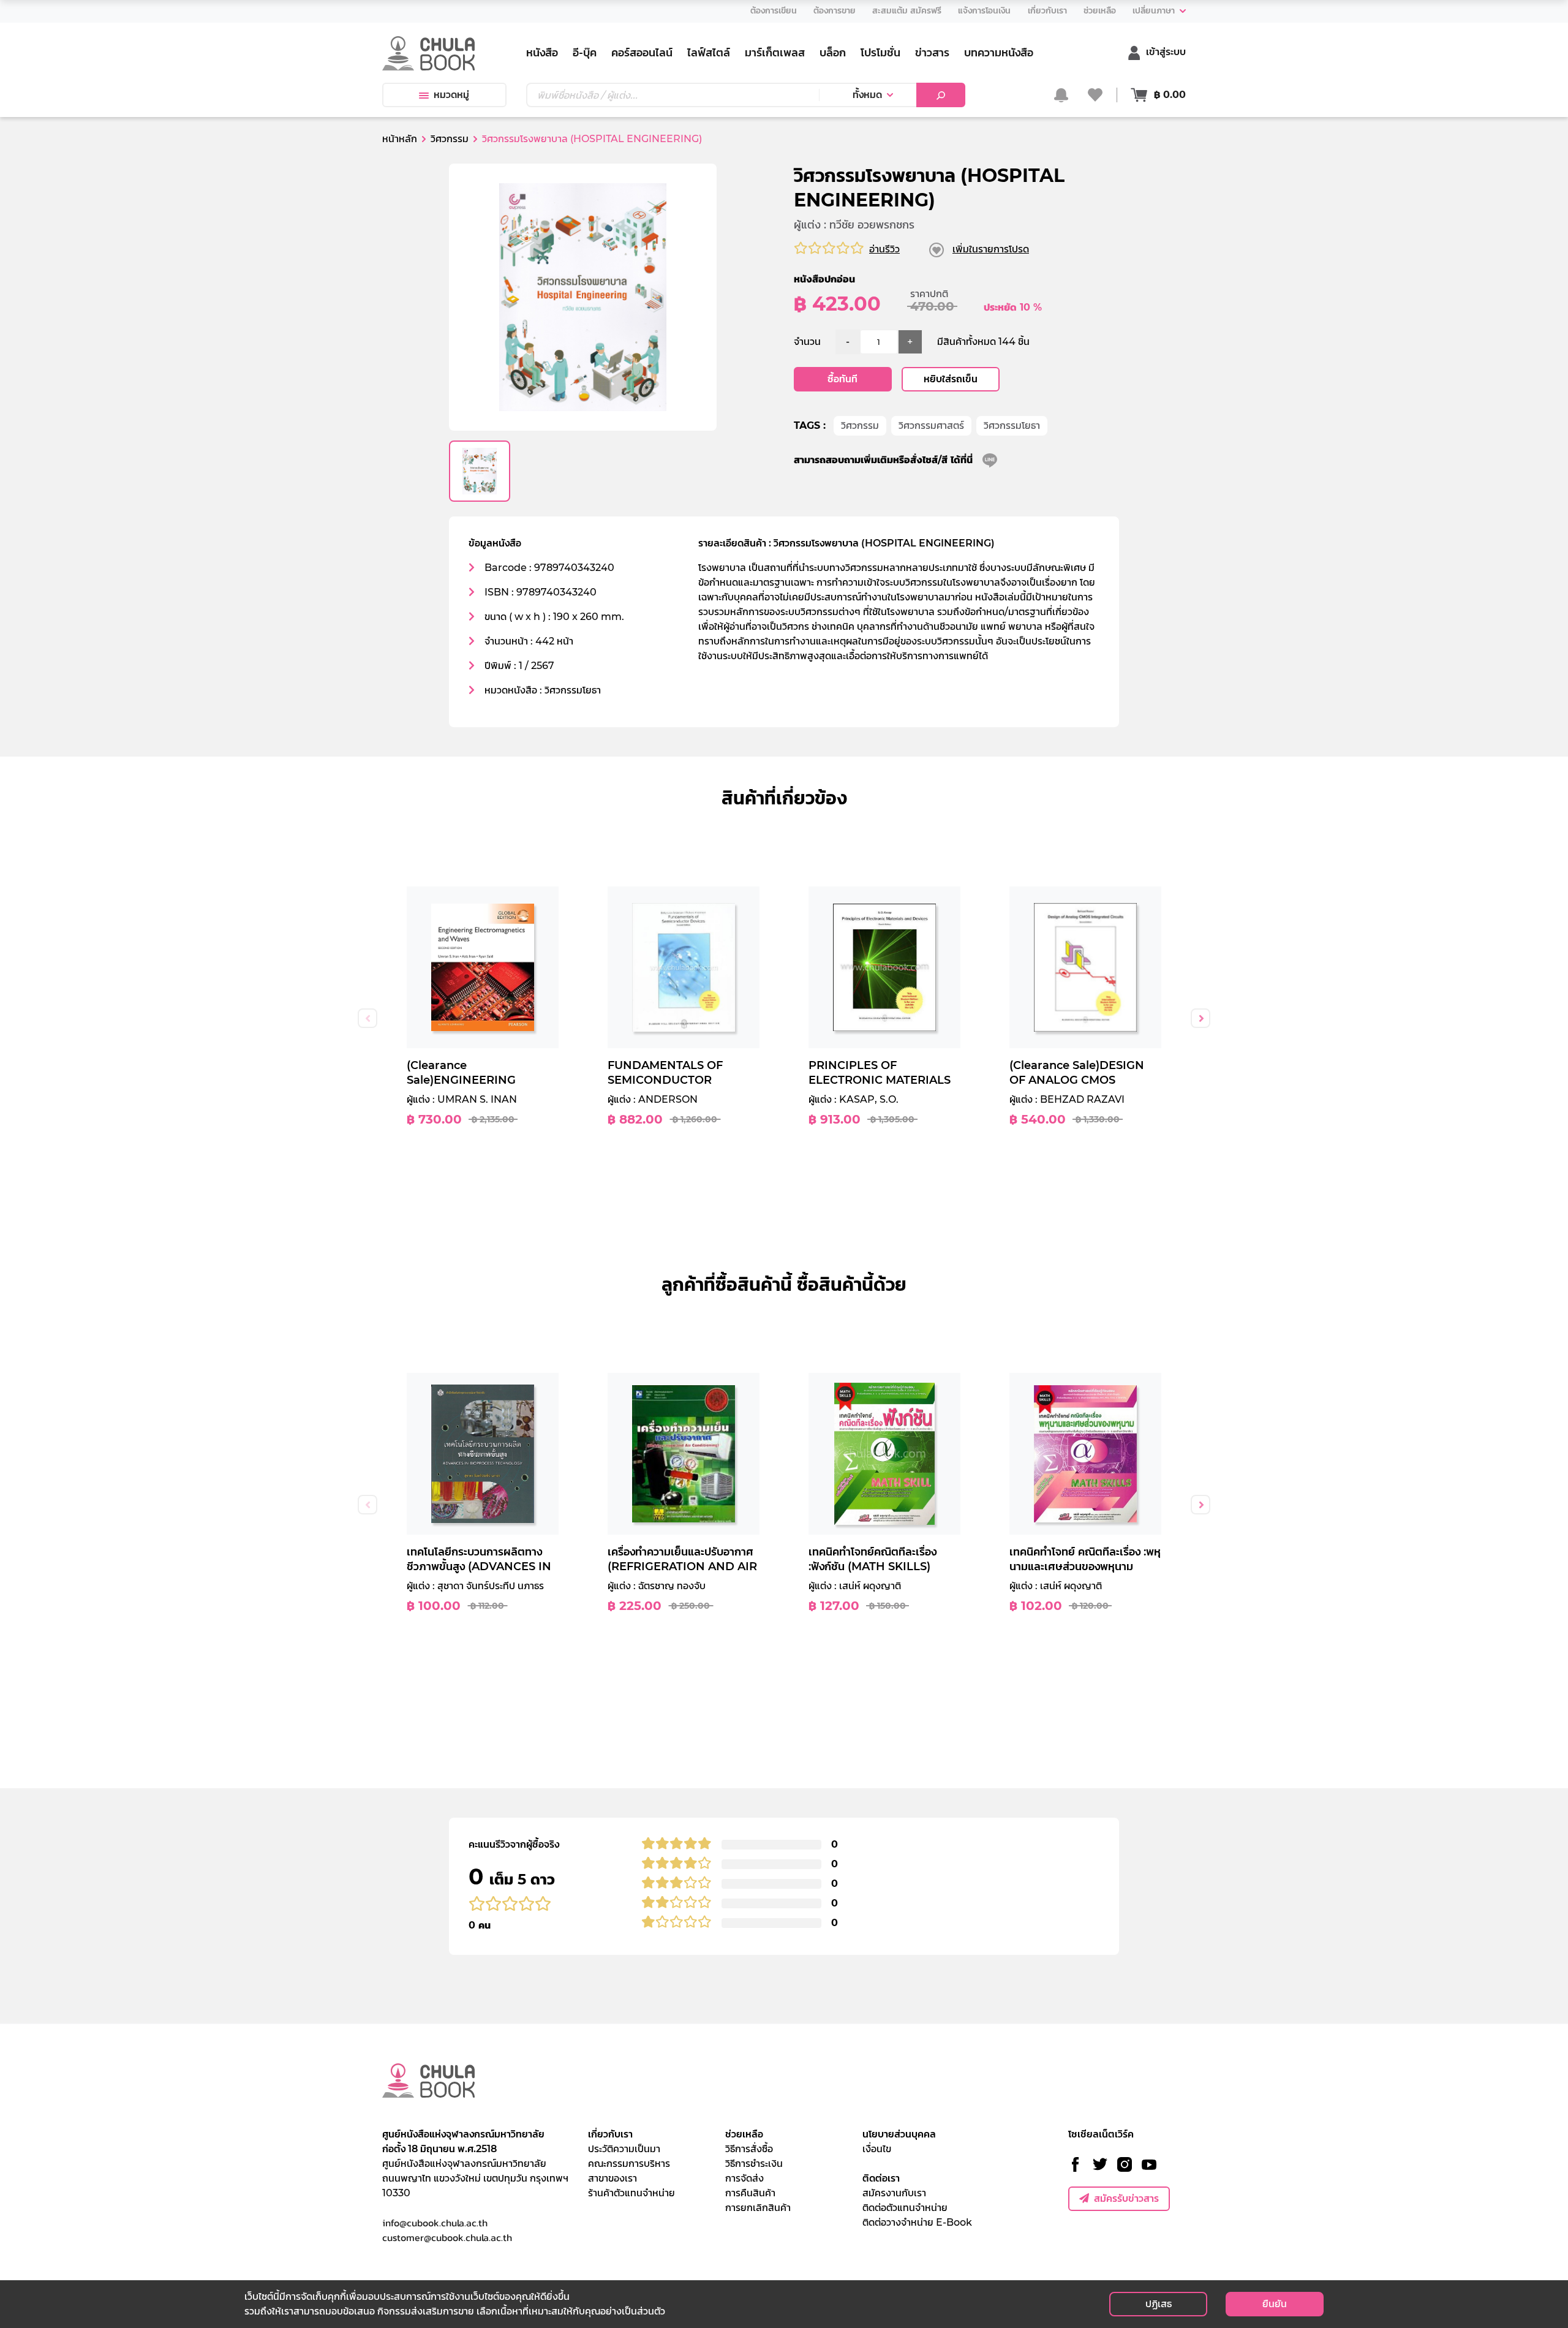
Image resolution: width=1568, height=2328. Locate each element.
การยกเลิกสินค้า (758, 2208)
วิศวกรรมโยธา (1012, 425)
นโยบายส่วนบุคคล (899, 2134)
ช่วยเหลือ (744, 2134)
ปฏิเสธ (1159, 2304)
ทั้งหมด (867, 95)
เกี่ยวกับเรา (610, 2134)
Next (1200, 1018)
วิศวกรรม (860, 425)
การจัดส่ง (744, 2178)
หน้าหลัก (400, 139)
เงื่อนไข (877, 2149)
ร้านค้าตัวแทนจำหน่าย (631, 2193)
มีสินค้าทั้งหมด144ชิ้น (983, 342)
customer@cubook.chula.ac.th (447, 2237)
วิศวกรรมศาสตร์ (931, 425)
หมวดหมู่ (451, 95)
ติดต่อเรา (881, 2178)
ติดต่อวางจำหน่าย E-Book (917, 2222)
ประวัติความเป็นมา (624, 2149)
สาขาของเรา (612, 2178)
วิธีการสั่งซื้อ (749, 2149)
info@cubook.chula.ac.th (435, 2223)
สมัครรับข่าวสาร (1126, 2198)
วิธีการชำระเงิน (754, 2164)
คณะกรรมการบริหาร (629, 2164)
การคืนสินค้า (750, 2193)
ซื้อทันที (842, 379)
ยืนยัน (1275, 2304)
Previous (367, 1018)
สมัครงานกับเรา (894, 2193)
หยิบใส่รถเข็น (951, 379)
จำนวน (807, 342)
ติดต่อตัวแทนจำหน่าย (905, 2208)
